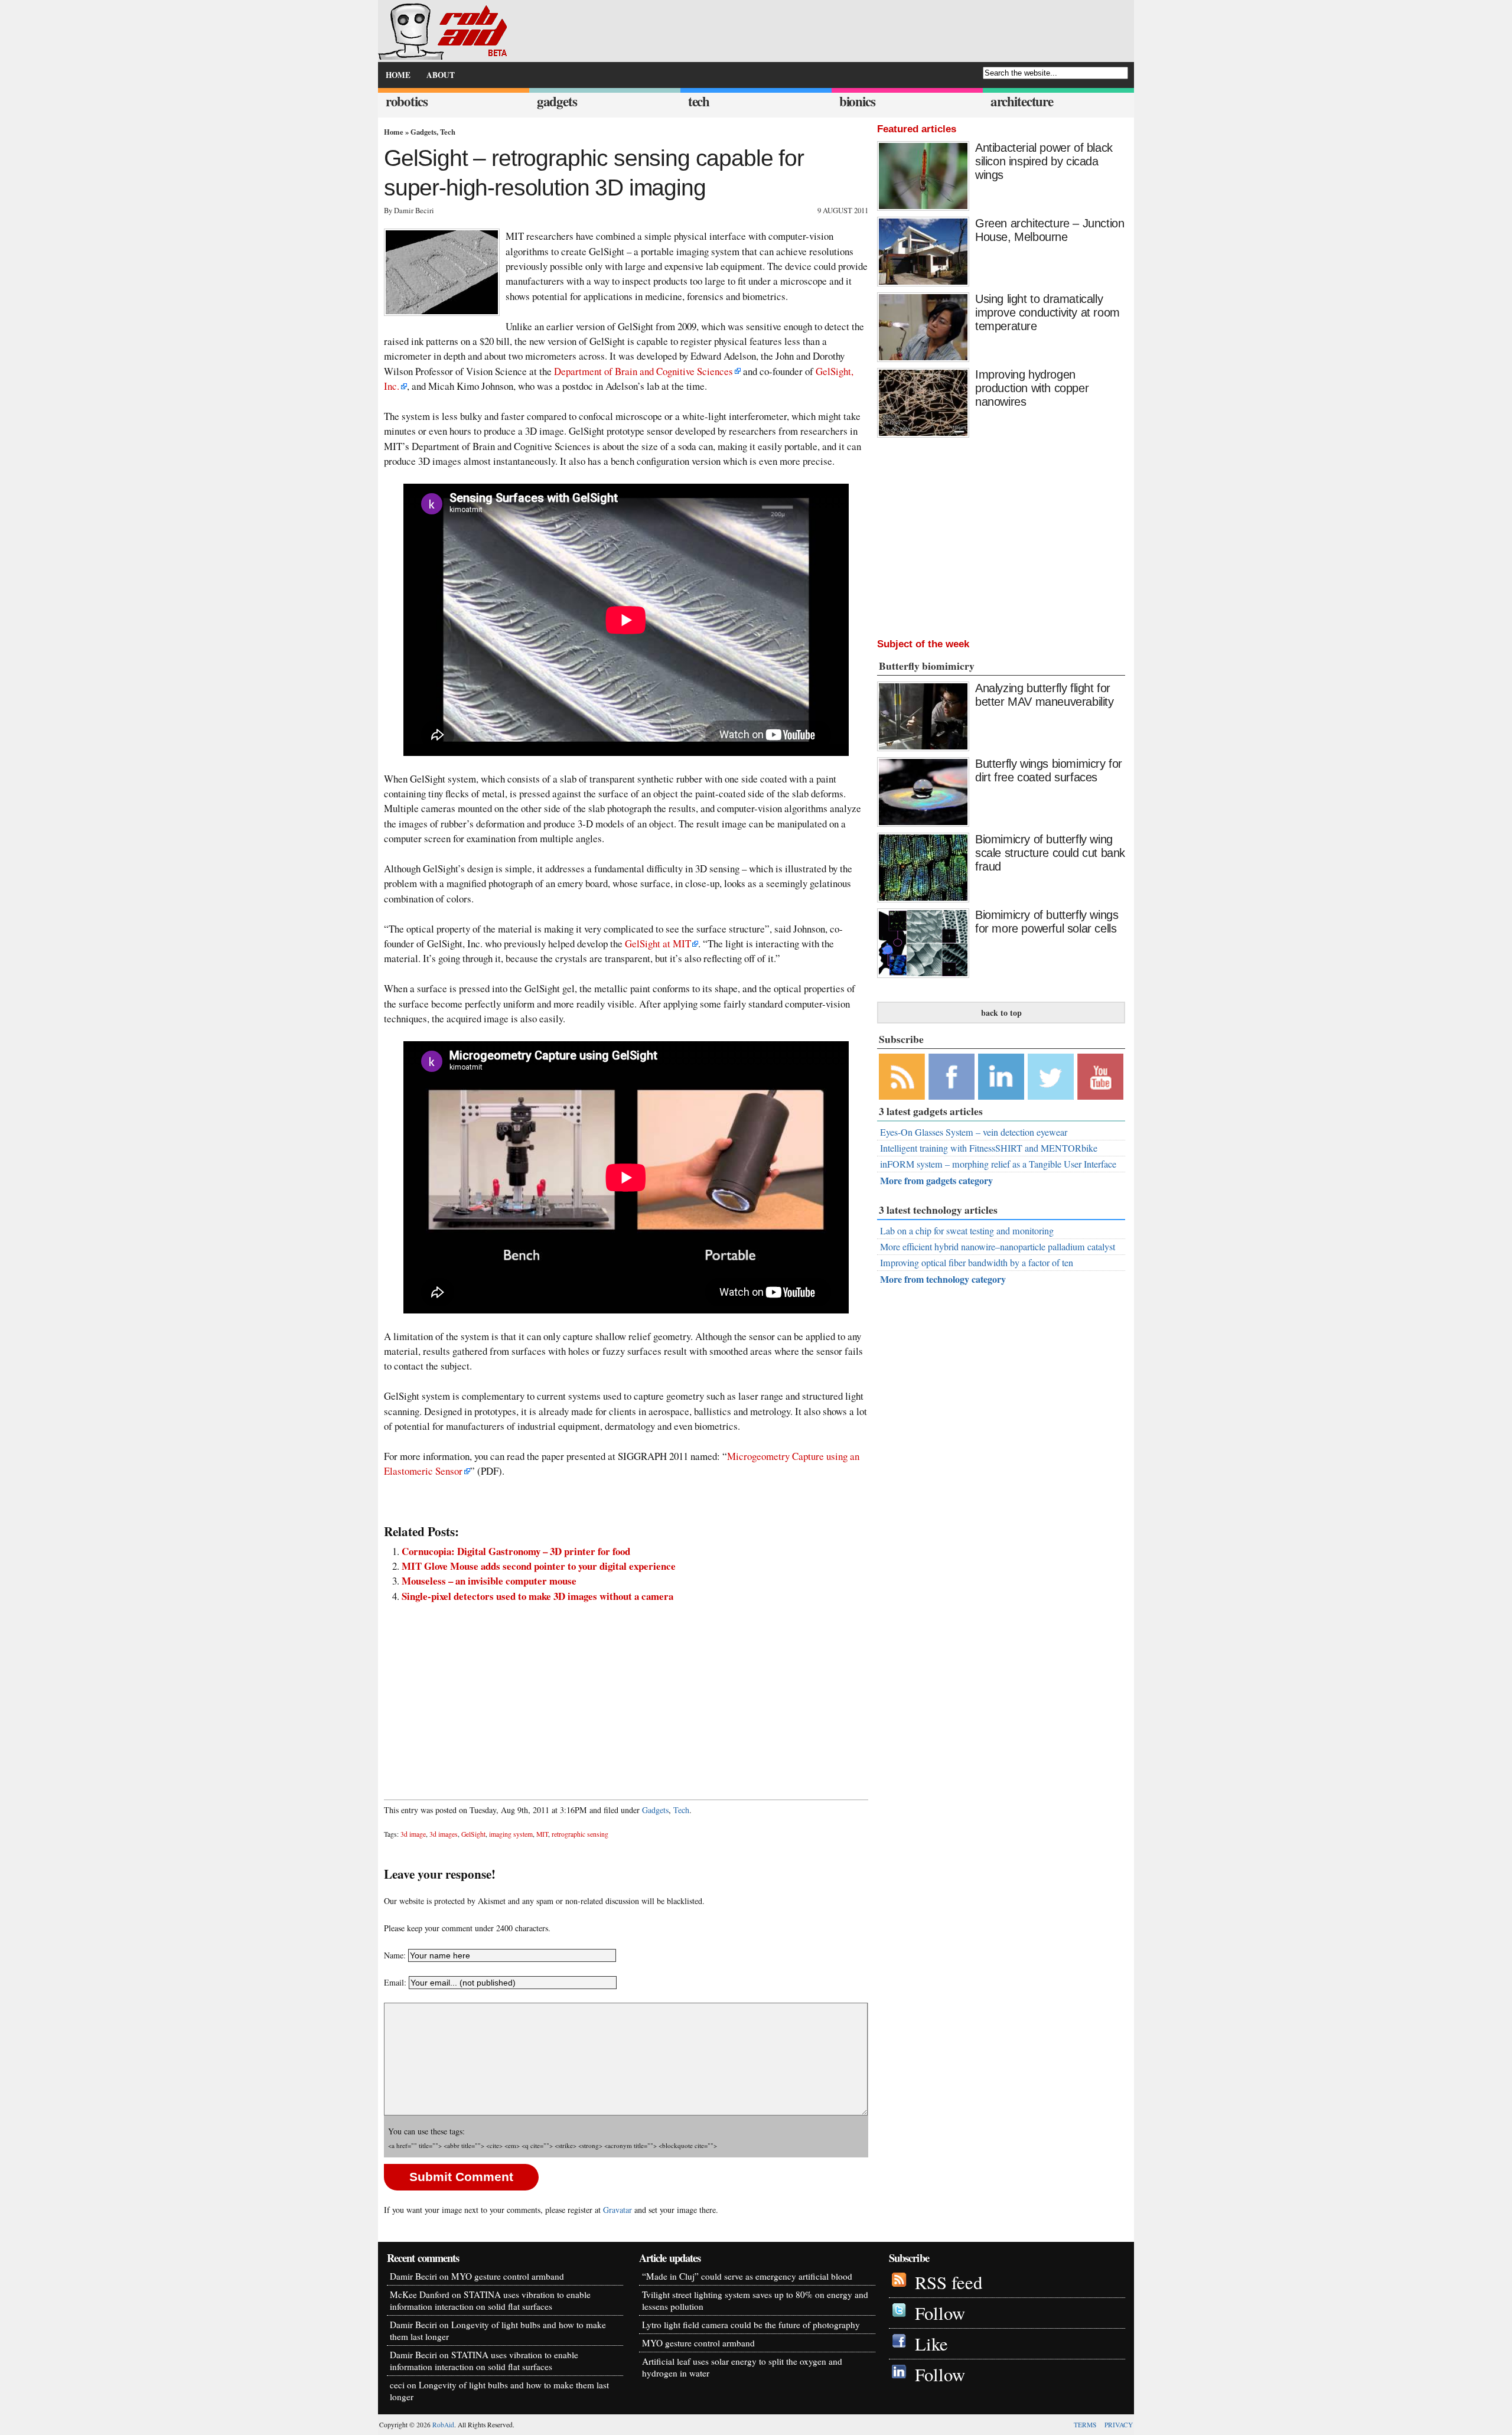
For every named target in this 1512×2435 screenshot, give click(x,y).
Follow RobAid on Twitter (1051, 1077)
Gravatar (617, 2210)
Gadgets (423, 132)
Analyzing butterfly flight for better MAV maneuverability (1045, 695)
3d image (413, 1834)
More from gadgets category (936, 1180)
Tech (448, 132)
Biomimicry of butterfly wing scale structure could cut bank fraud (1050, 853)
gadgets (557, 101)
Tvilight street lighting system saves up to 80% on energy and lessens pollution (755, 2300)
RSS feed (949, 2282)
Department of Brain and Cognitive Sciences (643, 371)
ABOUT (441, 75)
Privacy (1119, 2425)
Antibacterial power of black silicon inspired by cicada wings (1044, 161)
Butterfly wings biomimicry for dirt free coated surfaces (1049, 770)
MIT (542, 1834)
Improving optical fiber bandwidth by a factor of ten (977, 1263)
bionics (857, 101)
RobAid (443, 2425)
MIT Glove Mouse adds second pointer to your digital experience (539, 1566)
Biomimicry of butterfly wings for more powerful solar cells (1047, 922)
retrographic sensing (580, 1834)
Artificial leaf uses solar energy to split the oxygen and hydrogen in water (742, 2367)
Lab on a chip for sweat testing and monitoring (967, 1231)
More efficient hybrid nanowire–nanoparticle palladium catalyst (998, 1247)
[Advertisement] (626, 1695)
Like (931, 2344)
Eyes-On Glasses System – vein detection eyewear (974, 1132)
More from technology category (943, 1279)
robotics (407, 101)
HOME (398, 75)
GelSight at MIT (658, 943)
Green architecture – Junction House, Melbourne (1050, 230)
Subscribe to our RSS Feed (902, 1077)
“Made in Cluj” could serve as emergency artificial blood (747, 2276)
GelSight (473, 1834)
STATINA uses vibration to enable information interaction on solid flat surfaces (490, 2300)
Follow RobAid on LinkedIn (1001, 1077)
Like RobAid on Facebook (951, 1077)
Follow (940, 2313)
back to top (1001, 1013)
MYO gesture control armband (508, 2276)
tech (699, 101)
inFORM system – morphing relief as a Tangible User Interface (998, 1164)
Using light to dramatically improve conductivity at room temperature (1047, 312)
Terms (1085, 2425)
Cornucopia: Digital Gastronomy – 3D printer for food (516, 1551)
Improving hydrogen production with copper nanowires (1032, 388)
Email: (396, 1982)
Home (394, 132)
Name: (395, 1955)
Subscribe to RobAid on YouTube (1100, 1077)
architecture (1022, 101)
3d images (444, 1834)
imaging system (511, 1834)
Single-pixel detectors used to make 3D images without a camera (537, 1596)
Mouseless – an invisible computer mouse (489, 1581)
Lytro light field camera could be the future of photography (751, 2325)
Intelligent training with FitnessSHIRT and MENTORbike (989, 1148)
